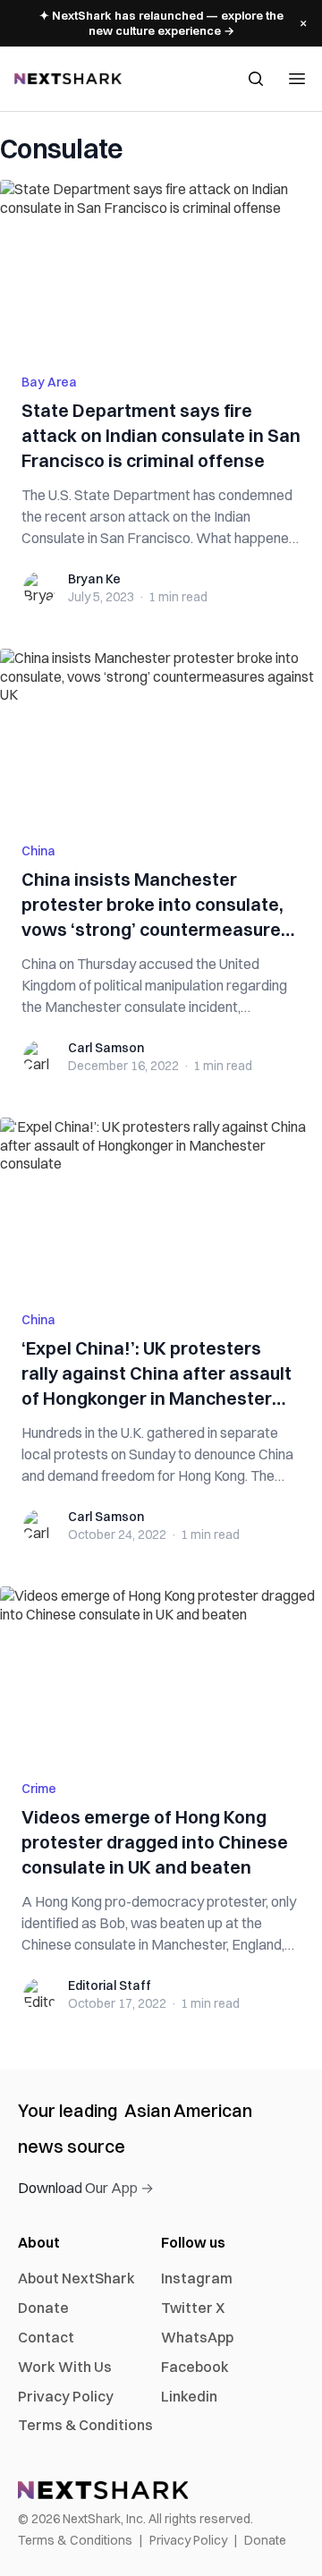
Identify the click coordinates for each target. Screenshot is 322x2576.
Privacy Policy (66, 2396)
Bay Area (49, 382)
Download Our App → (86, 2188)
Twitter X (193, 2308)
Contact (46, 2337)
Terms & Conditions (85, 2425)
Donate (43, 2308)
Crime (39, 1789)
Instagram (197, 2278)
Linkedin (189, 2396)
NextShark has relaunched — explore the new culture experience (161, 23)
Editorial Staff (110, 1985)
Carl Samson (106, 1048)
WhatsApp (197, 2337)
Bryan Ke (94, 579)
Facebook (195, 2367)
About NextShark (76, 2278)
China (38, 851)
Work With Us (65, 2367)
